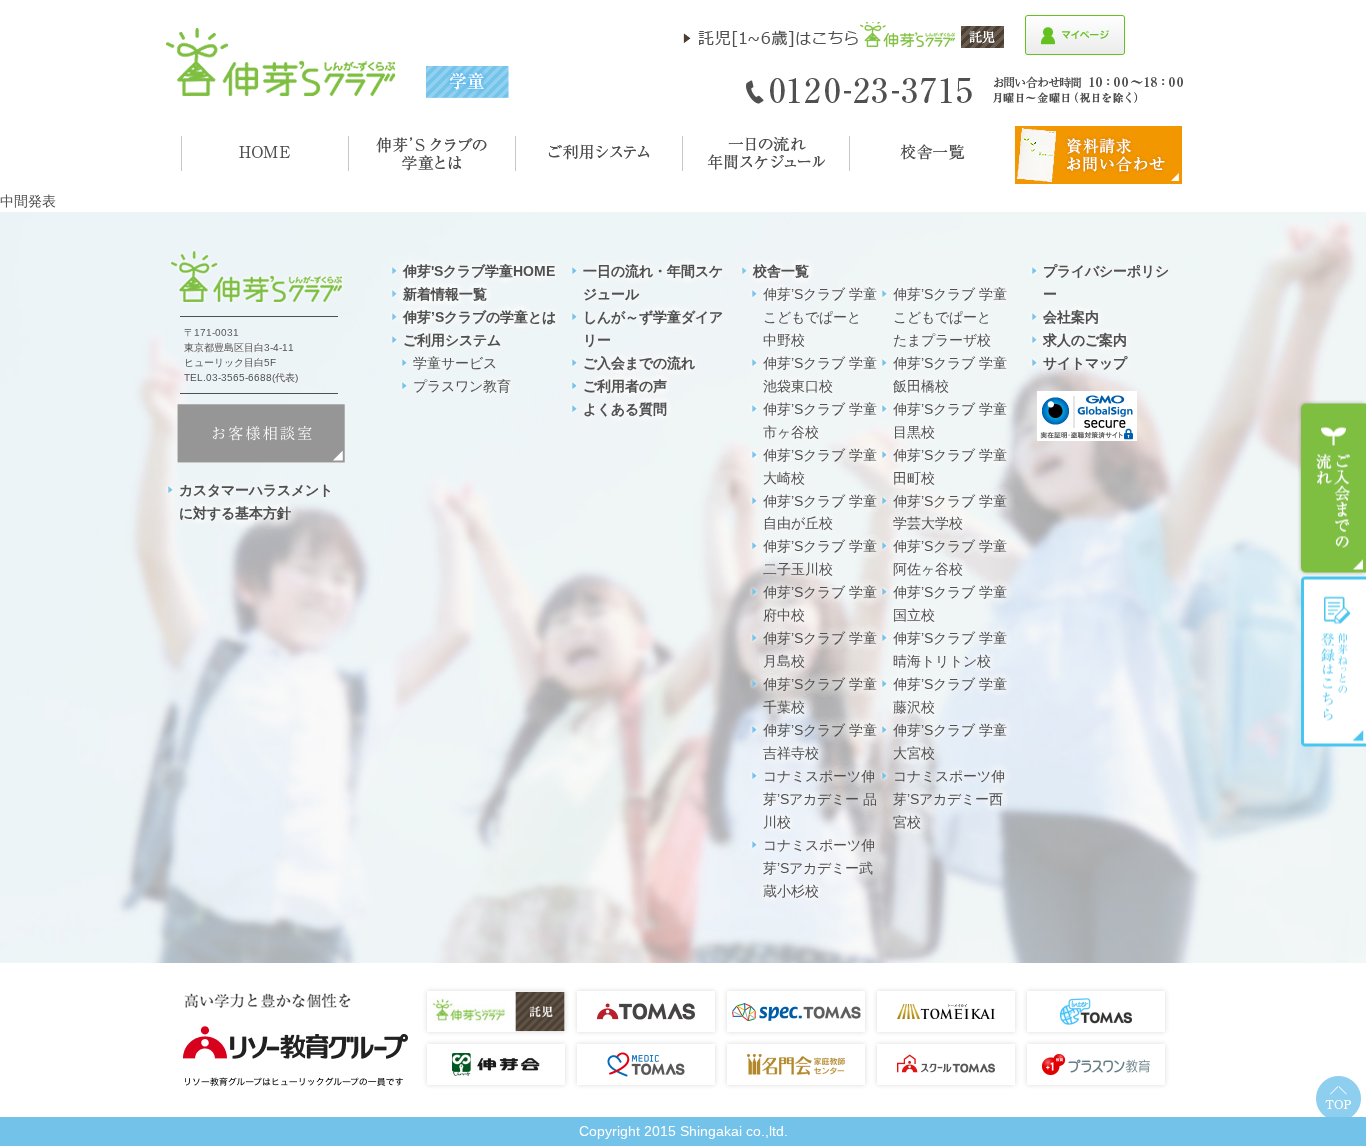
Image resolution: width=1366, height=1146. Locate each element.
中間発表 (28, 201)
